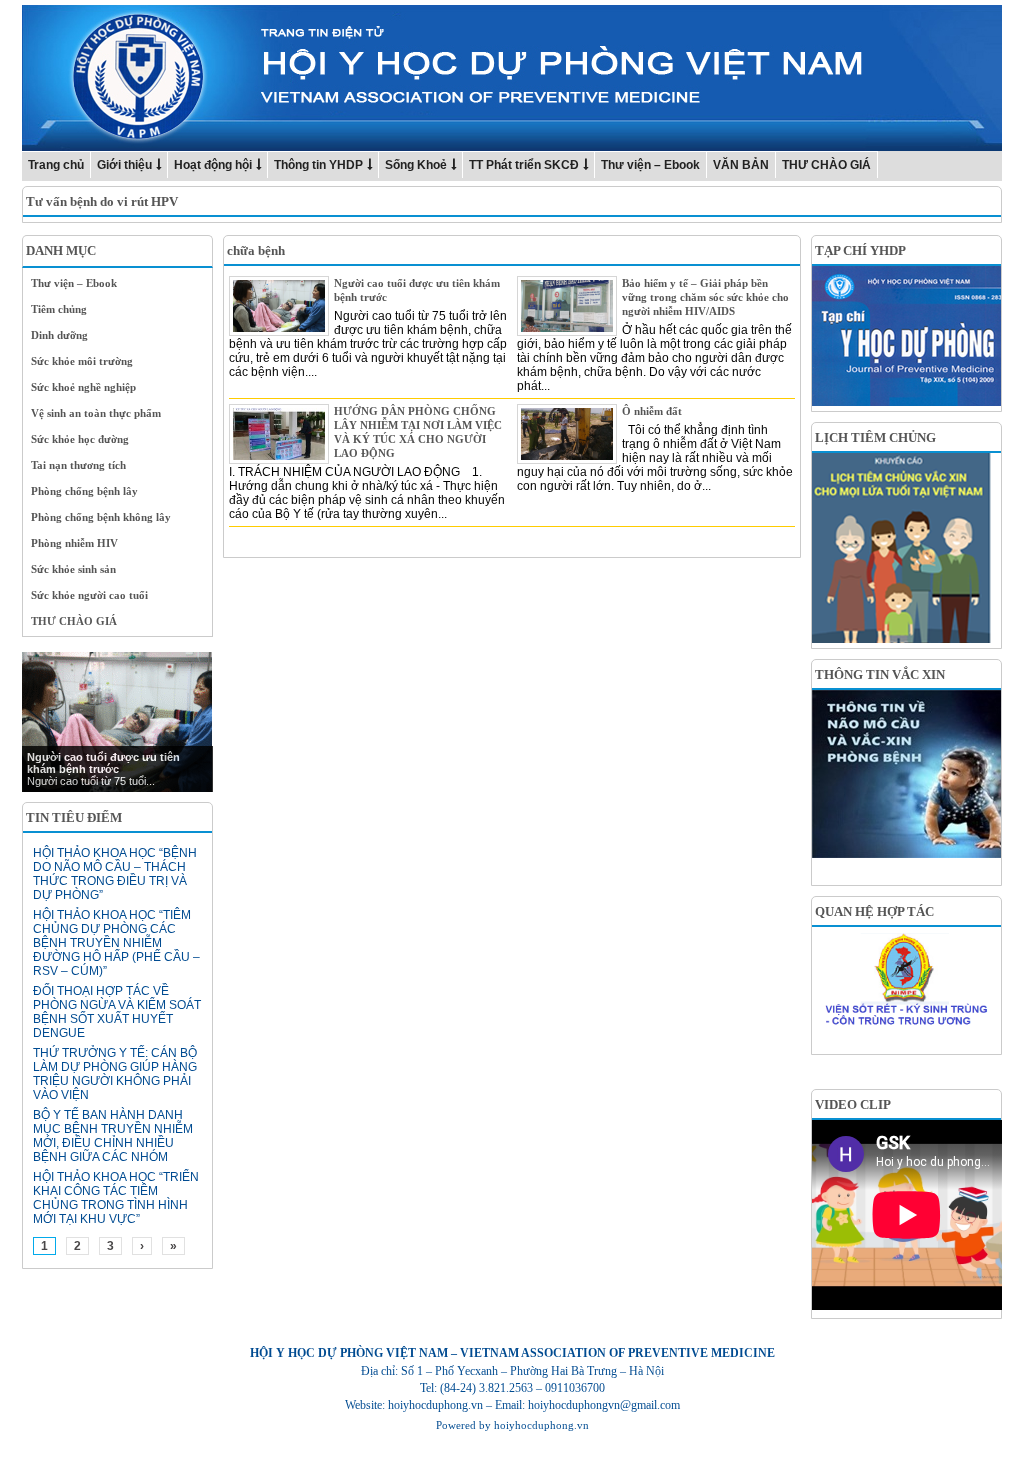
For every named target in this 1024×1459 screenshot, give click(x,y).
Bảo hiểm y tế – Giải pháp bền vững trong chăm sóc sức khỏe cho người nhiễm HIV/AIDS (705, 297)
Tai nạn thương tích (78, 465)
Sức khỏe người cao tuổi (89, 595)
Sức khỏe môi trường (82, 361)
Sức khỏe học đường (80, 439)
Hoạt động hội (213, 165)
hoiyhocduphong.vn (541, 1425)
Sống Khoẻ (416, 165)
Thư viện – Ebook (650, 165)
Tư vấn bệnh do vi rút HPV (102, 201)
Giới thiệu (124, 165)
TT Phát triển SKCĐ (524, 165)
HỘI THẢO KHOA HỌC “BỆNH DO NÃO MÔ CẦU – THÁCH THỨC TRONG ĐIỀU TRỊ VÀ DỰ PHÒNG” (115, 874)
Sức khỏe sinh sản (73, 569)
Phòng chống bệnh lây (84, 491)
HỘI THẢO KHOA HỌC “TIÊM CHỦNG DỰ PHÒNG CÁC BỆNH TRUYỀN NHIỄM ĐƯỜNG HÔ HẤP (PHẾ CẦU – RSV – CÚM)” (116, 943)
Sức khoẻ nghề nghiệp (83, 387)
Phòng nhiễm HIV (74, 543)
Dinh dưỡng (59, 335)
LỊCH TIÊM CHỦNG (875, 437)
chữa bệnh (256, 250)
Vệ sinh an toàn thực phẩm (96, 413)
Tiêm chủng (59, 309)
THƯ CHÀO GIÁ (826, 165)
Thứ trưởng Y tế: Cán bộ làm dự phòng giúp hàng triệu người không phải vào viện (115, 1074)
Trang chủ (56, 165)
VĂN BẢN (741, 165)
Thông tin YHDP (318, 165)
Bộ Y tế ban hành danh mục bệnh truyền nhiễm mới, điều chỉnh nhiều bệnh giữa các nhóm (113, 1136)
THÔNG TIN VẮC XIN (880, 674)
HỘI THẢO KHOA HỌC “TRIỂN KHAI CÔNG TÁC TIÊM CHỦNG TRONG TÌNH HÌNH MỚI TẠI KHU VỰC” (116, 1198)
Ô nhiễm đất (652, 411)
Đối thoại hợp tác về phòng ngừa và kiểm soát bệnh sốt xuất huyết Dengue (117, 1012)
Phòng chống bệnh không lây (101, 517)
